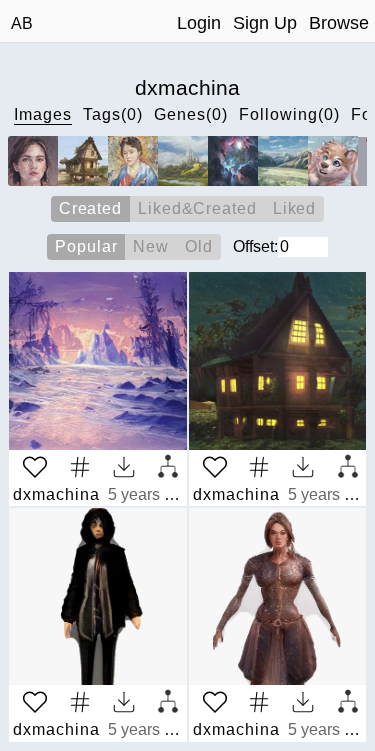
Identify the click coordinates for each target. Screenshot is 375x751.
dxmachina (56, 494)
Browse (339, 23)
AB (22, 23)
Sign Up (265, 23)
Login (199, 23)
